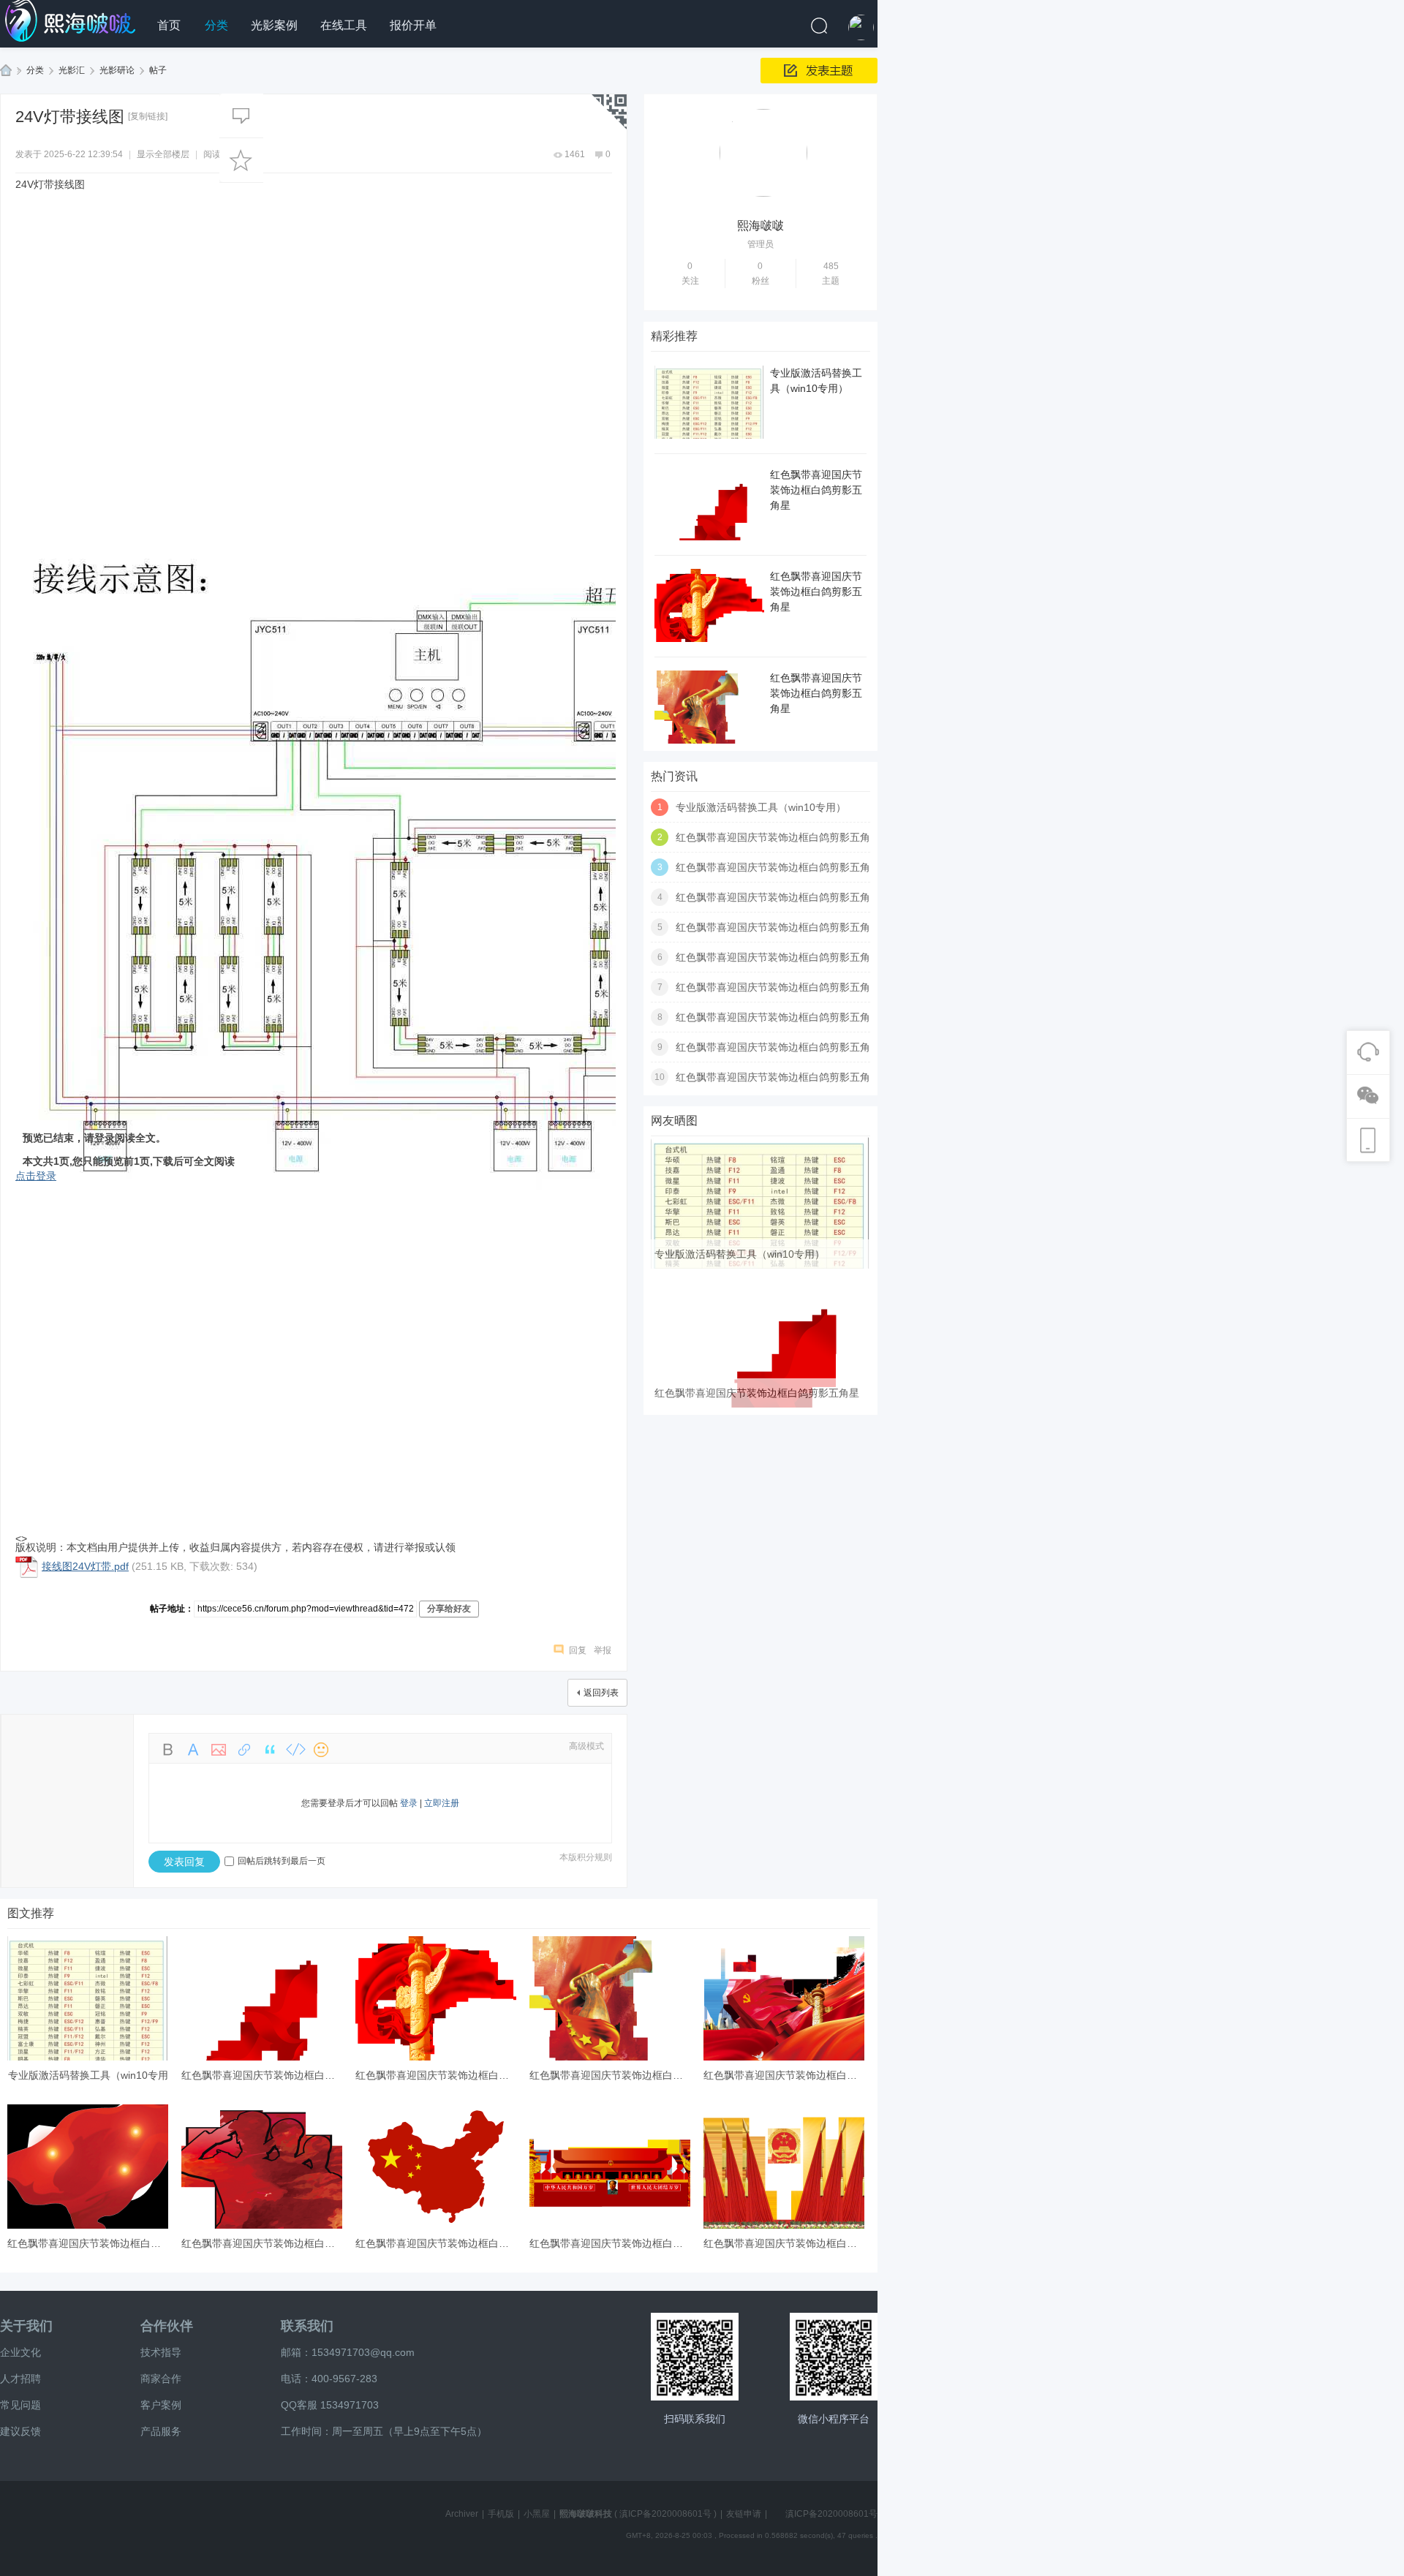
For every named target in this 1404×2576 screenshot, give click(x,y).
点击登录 (36, 1176)
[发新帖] (819, 71)
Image (219, 1750)
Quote (270, 1750)
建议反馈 (20, 2431)
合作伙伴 (167, 2326)
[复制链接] (148, 116)
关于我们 (26, 2326)
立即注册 (442, 1803)
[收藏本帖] (241, 160)
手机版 (501, 2514)
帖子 (158, 70)
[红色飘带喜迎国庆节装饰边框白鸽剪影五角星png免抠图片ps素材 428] (760, 1405)
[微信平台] (834, 2357)
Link (244, 1750)
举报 (603, 1650)
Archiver (462, 2514)
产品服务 (161, 2431)
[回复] (241, 116)
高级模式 (586, 1746)
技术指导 (161, 2352)
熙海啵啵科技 (6, 71)
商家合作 (161, 2379)
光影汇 (72, 70)
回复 (578, 1650)
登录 (409, 1803)
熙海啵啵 (760, 226)
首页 (169, 25)
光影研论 (117, 70)
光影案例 (274, 25)
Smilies (321, 1750)
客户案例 (161, 2405)
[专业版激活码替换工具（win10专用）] (760, 1266)
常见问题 (20, 2405)
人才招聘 (20, 2379)
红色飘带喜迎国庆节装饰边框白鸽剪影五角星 (816, 490)
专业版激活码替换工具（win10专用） (761, 807)
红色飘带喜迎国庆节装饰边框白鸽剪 (263, 2075)
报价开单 (413, 25)
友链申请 (744, 2514)
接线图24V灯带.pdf (85, 1566)
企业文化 (20, 2352)
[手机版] (695, 2357)
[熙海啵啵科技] (73, 21)
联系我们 (307, 2326)
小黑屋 (537, 2514)
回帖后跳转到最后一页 (282, 1861)
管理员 (760, 244)
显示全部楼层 (163, 154)
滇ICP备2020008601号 (665, 2514)
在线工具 (344, 25)
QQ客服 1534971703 (330, 2405)
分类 (216, 25)
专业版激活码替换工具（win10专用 (88, 2075)
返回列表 (601, 1693)
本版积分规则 (586, 1857)
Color (193, 1750)
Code (295, 1750)
